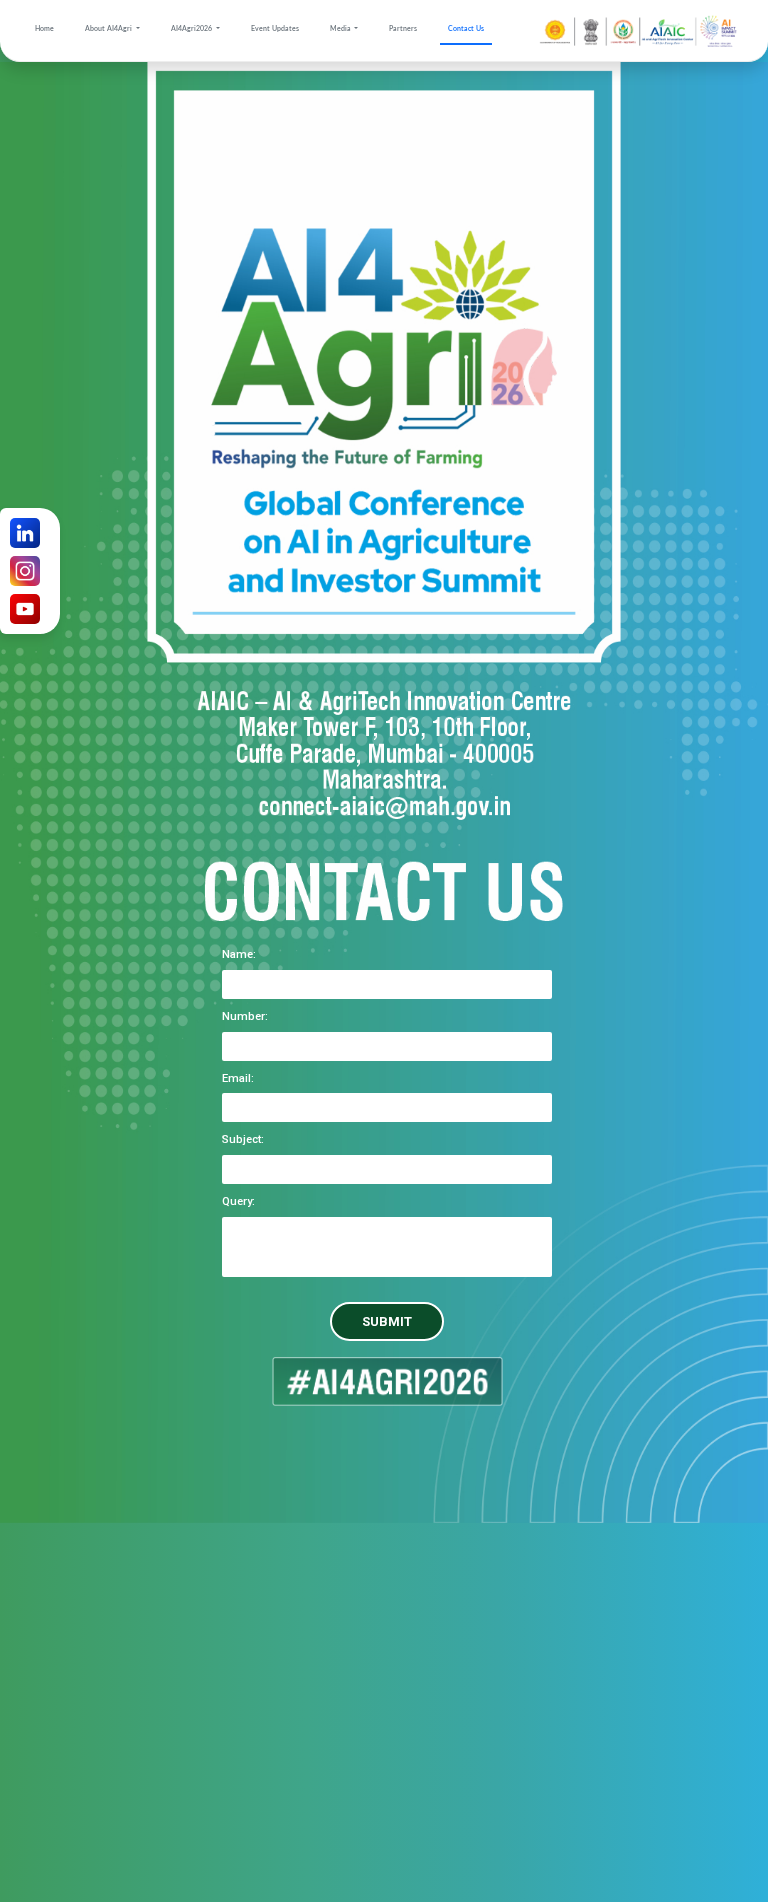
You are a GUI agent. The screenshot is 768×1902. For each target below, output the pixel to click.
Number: (245, 1016)
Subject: (243, 1139)
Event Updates (275, 28)
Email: (238, 1078)
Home (44, 28)
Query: (238, 1201)
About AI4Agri (109, 28)
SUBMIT (387, 1321)
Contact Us (466, 28)
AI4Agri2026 (192, 28)
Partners (403, 28)
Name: (239, 954)
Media (341, 28)
